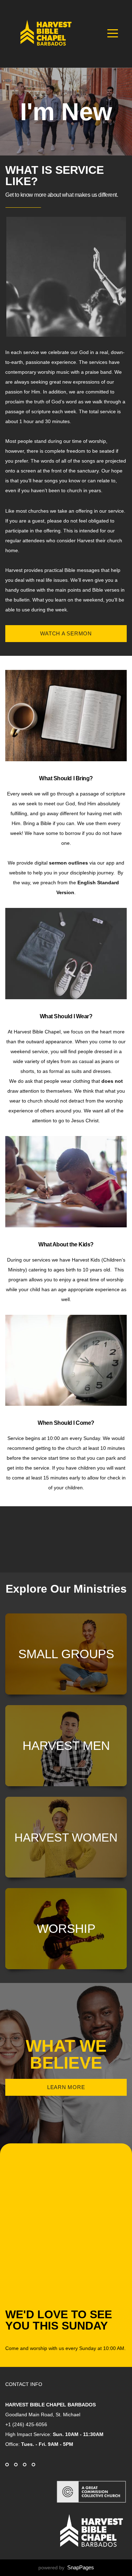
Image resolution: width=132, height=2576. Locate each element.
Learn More (66, 2087)
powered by (66, 2568)
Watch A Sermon (66, 633)
